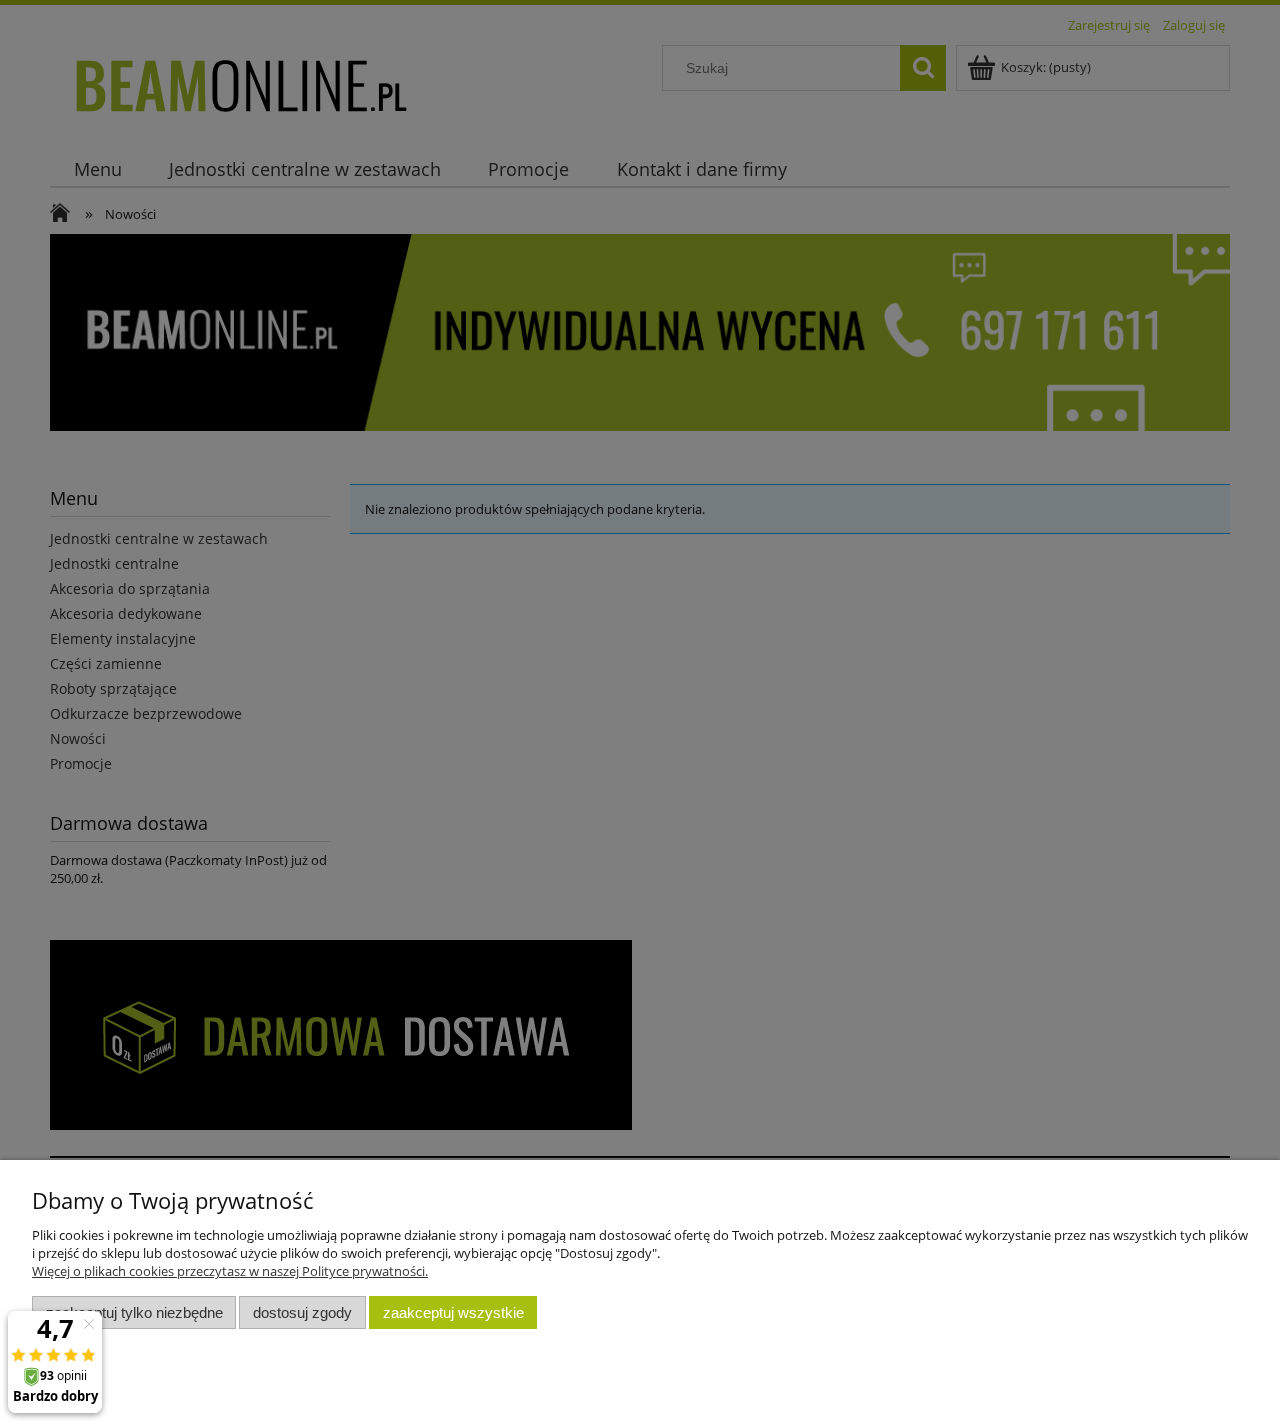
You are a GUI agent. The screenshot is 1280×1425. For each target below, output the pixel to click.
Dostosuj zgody (302, 1312)
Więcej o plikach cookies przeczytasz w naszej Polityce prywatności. (230, 1271)
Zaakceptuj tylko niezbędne (134, 1312)
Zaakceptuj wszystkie (453, 1312)
